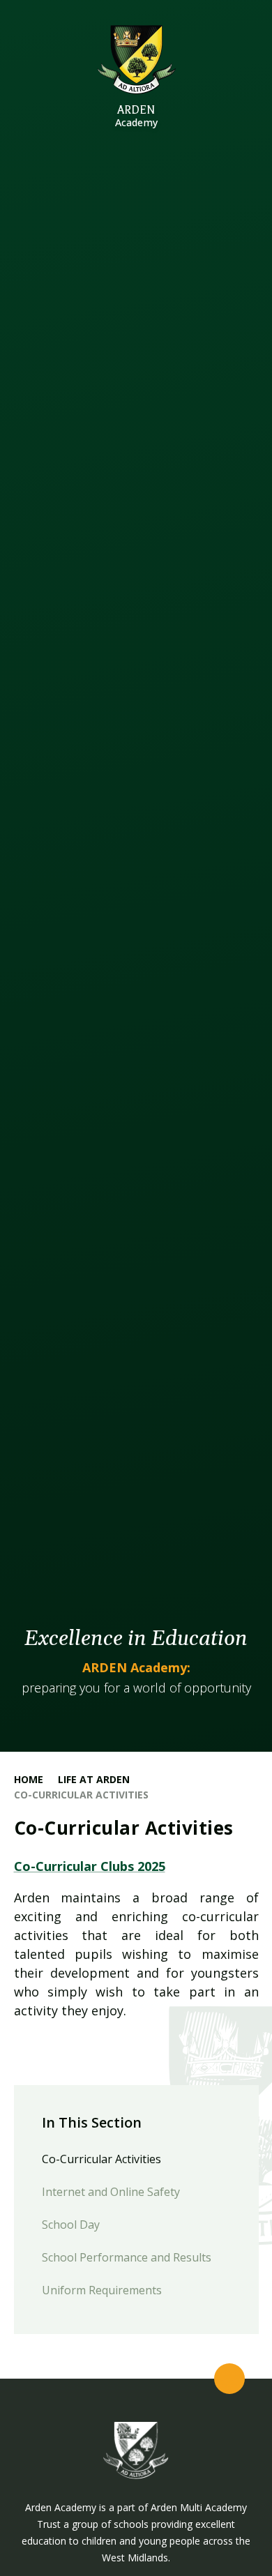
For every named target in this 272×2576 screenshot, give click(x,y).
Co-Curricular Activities (81, 1795)
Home (29, 1779)
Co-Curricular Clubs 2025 (90, 1866)
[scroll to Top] (229, 2379)
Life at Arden (94, 1779)
